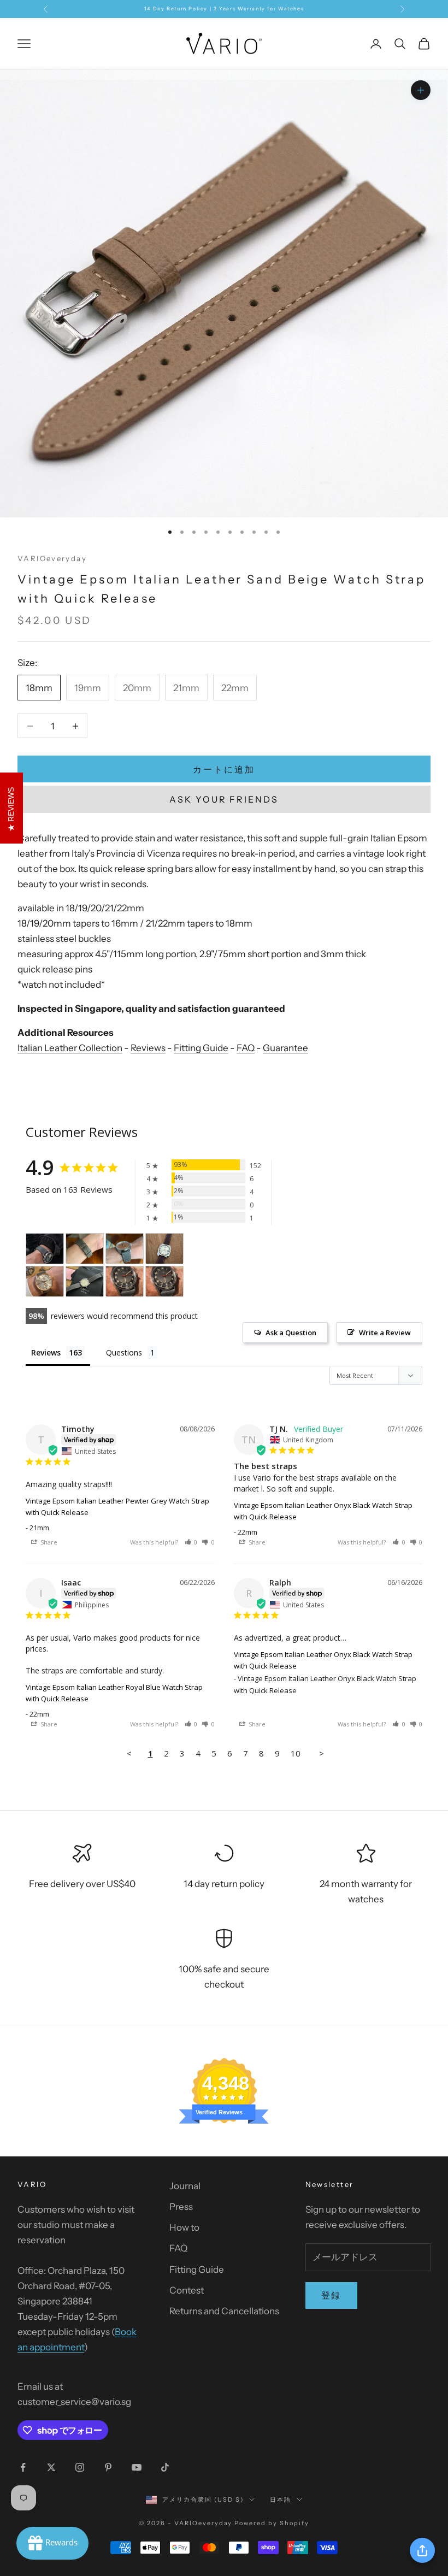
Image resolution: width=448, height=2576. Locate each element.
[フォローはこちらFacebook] (23, 2467)
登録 (332, 2295)
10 (296, 1753)
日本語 (281, 2500)
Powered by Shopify (272, 2523)
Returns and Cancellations (224, 2311)
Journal (185, 2186)
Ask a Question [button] (291, 1333)
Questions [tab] (124, 1352)
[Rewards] (52, 2543)
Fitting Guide (201, 1048)
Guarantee (285, 1048)
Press (181, 2207)
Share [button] (48, 1542)
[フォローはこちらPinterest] (108, 2467)
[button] (191, 1542)
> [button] (322, 1753)
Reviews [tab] (46, 1352)
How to (184, 2227)
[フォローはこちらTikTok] (165, 2467)
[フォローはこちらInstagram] (80, 2467)
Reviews (148, 1048)
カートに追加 (224, 769)
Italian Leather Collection (70, 1048)
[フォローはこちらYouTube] (137, 2467)
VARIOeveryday (52, 558)
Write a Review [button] (385, 1333)
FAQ (246, 1048)
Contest (187, 2290)
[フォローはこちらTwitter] (51, 2467)
